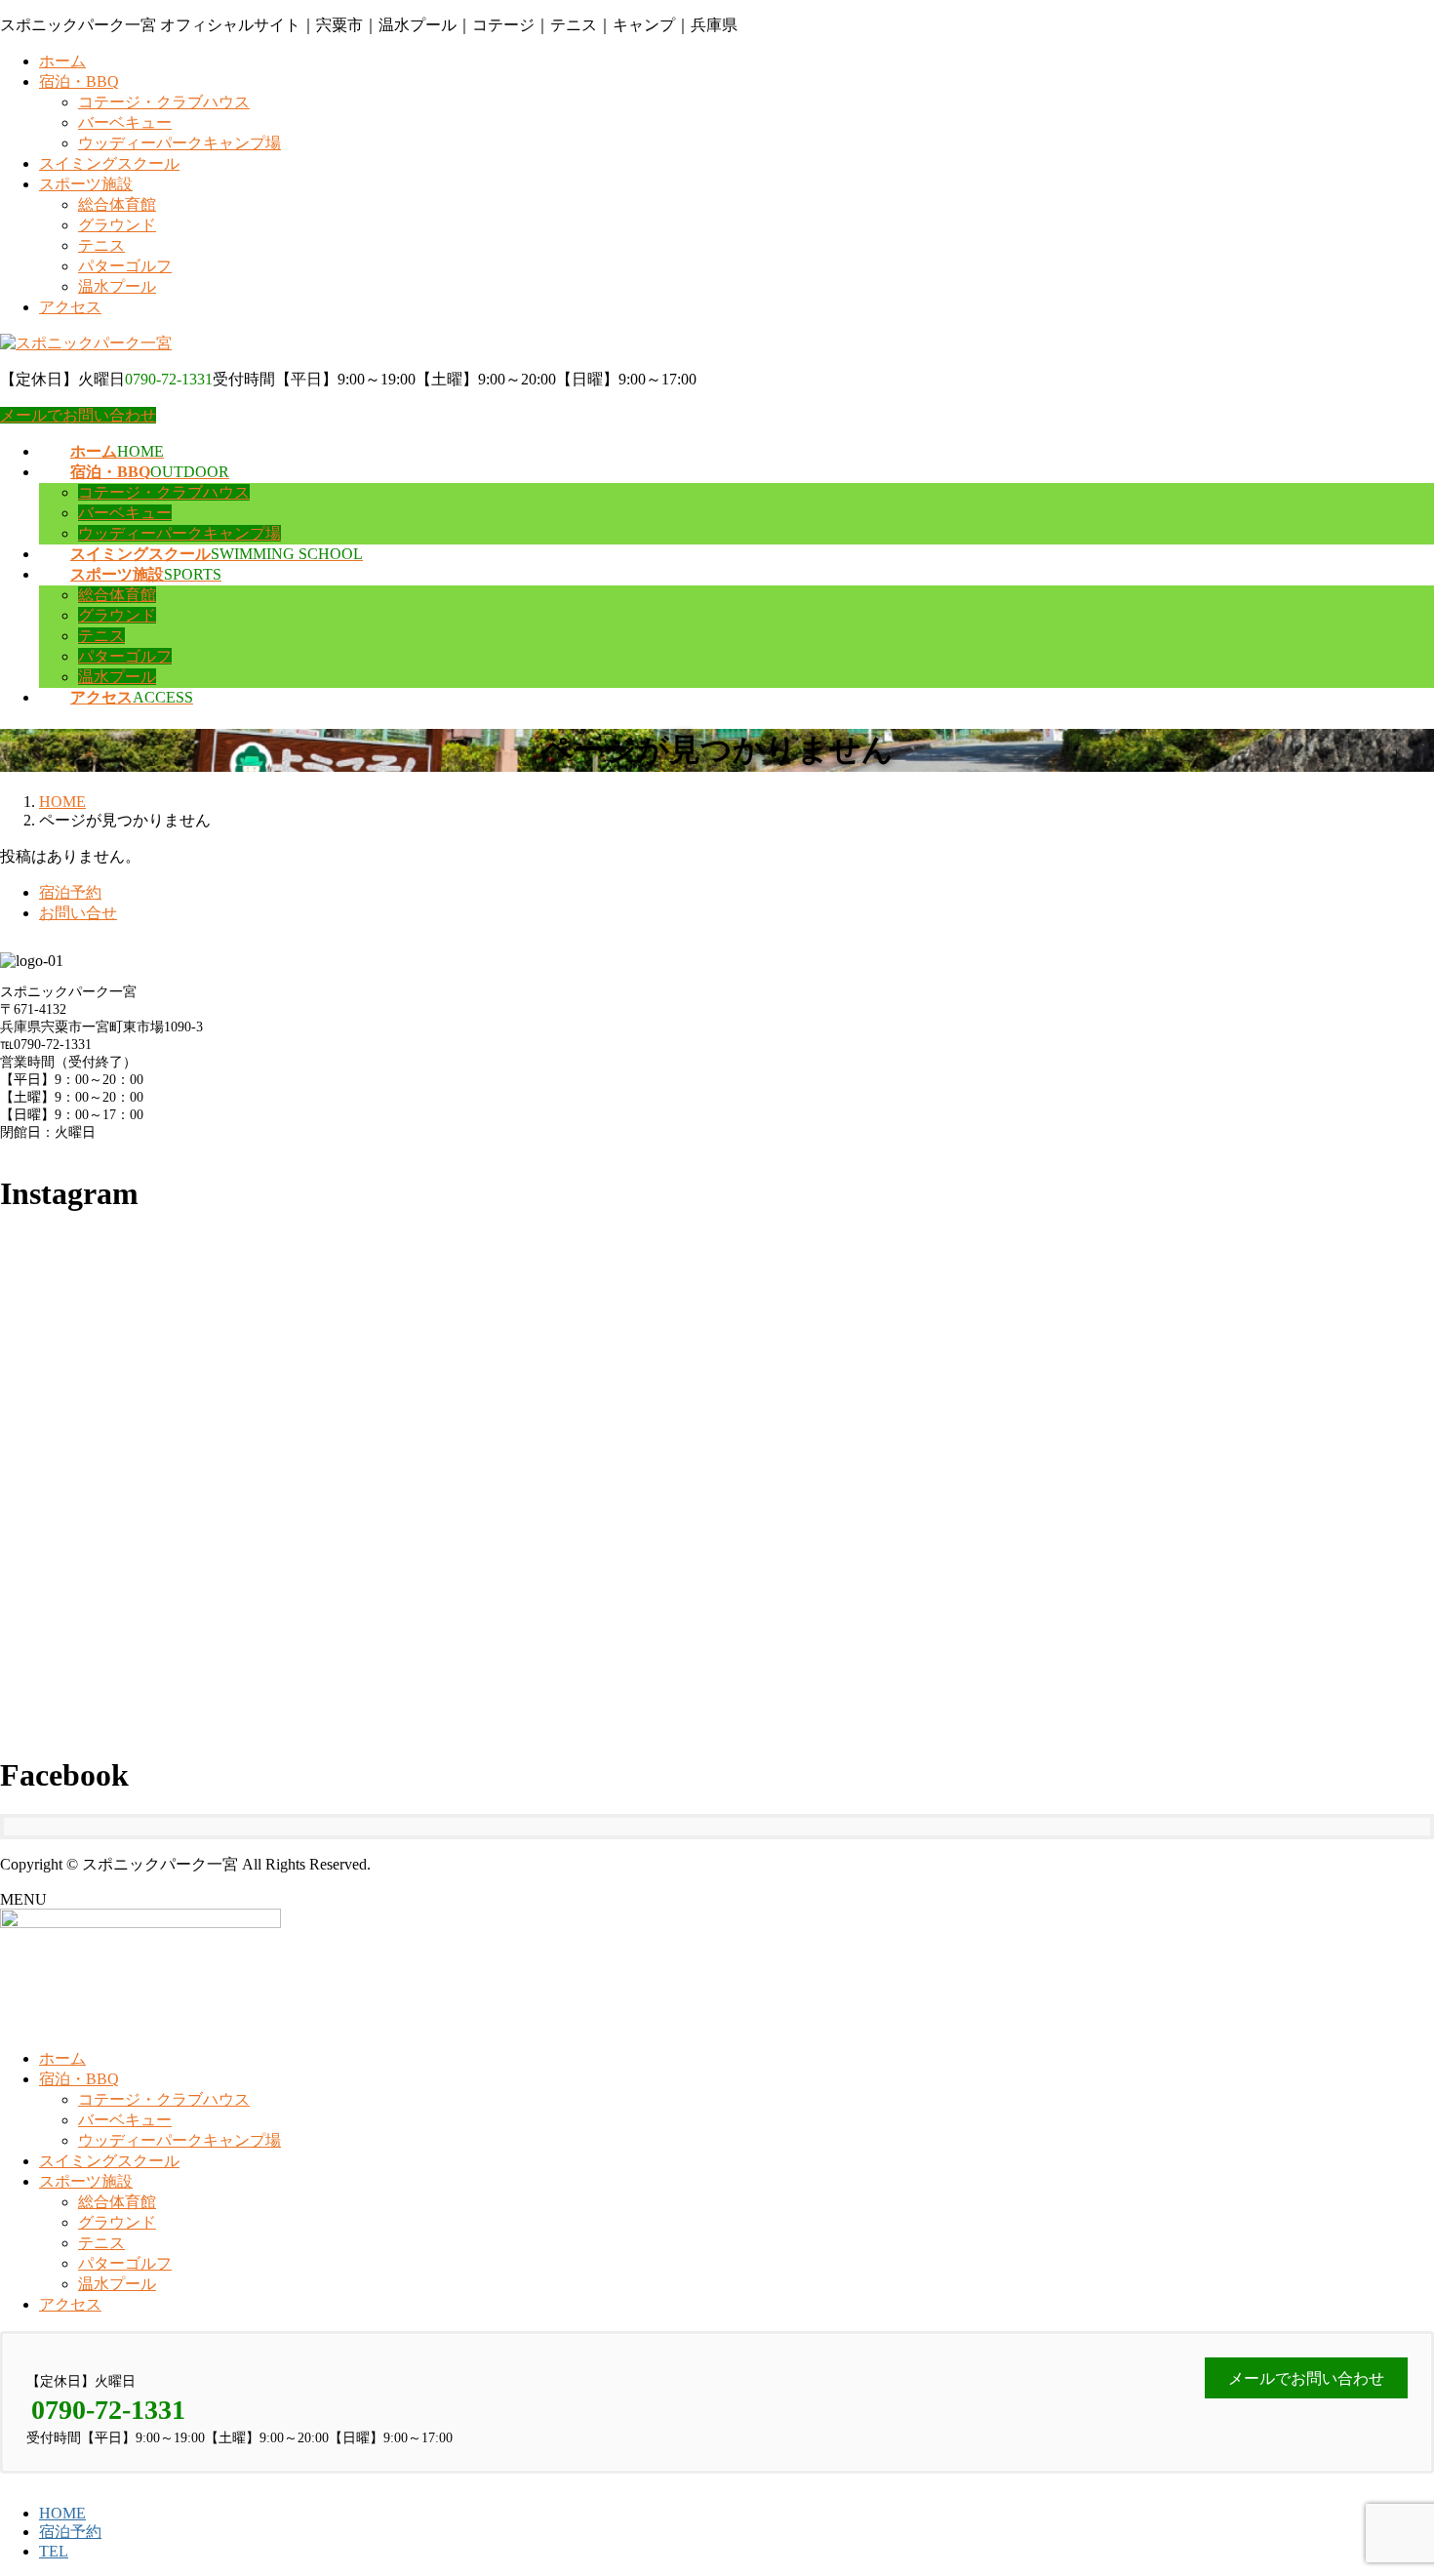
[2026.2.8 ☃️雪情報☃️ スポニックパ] (238, 1648)
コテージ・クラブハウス (164, 102)
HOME (62, 2513)
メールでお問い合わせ (78, 415)
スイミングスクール (109, 163)
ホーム (62, 61)
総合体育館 (117, 204)
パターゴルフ (125, 266)
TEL (54, 2551)
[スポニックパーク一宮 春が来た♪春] (1196, 1378)
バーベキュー (125, 122)
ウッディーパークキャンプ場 (179, 143)
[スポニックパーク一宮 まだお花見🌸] (717, 1378)
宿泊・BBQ (79, 81)
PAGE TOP (1386, 2479)
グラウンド (117, 225)
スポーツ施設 (86, 184)
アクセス (70, 307)
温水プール (117, 286)
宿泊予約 (70, 892)
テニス (101, 245)
